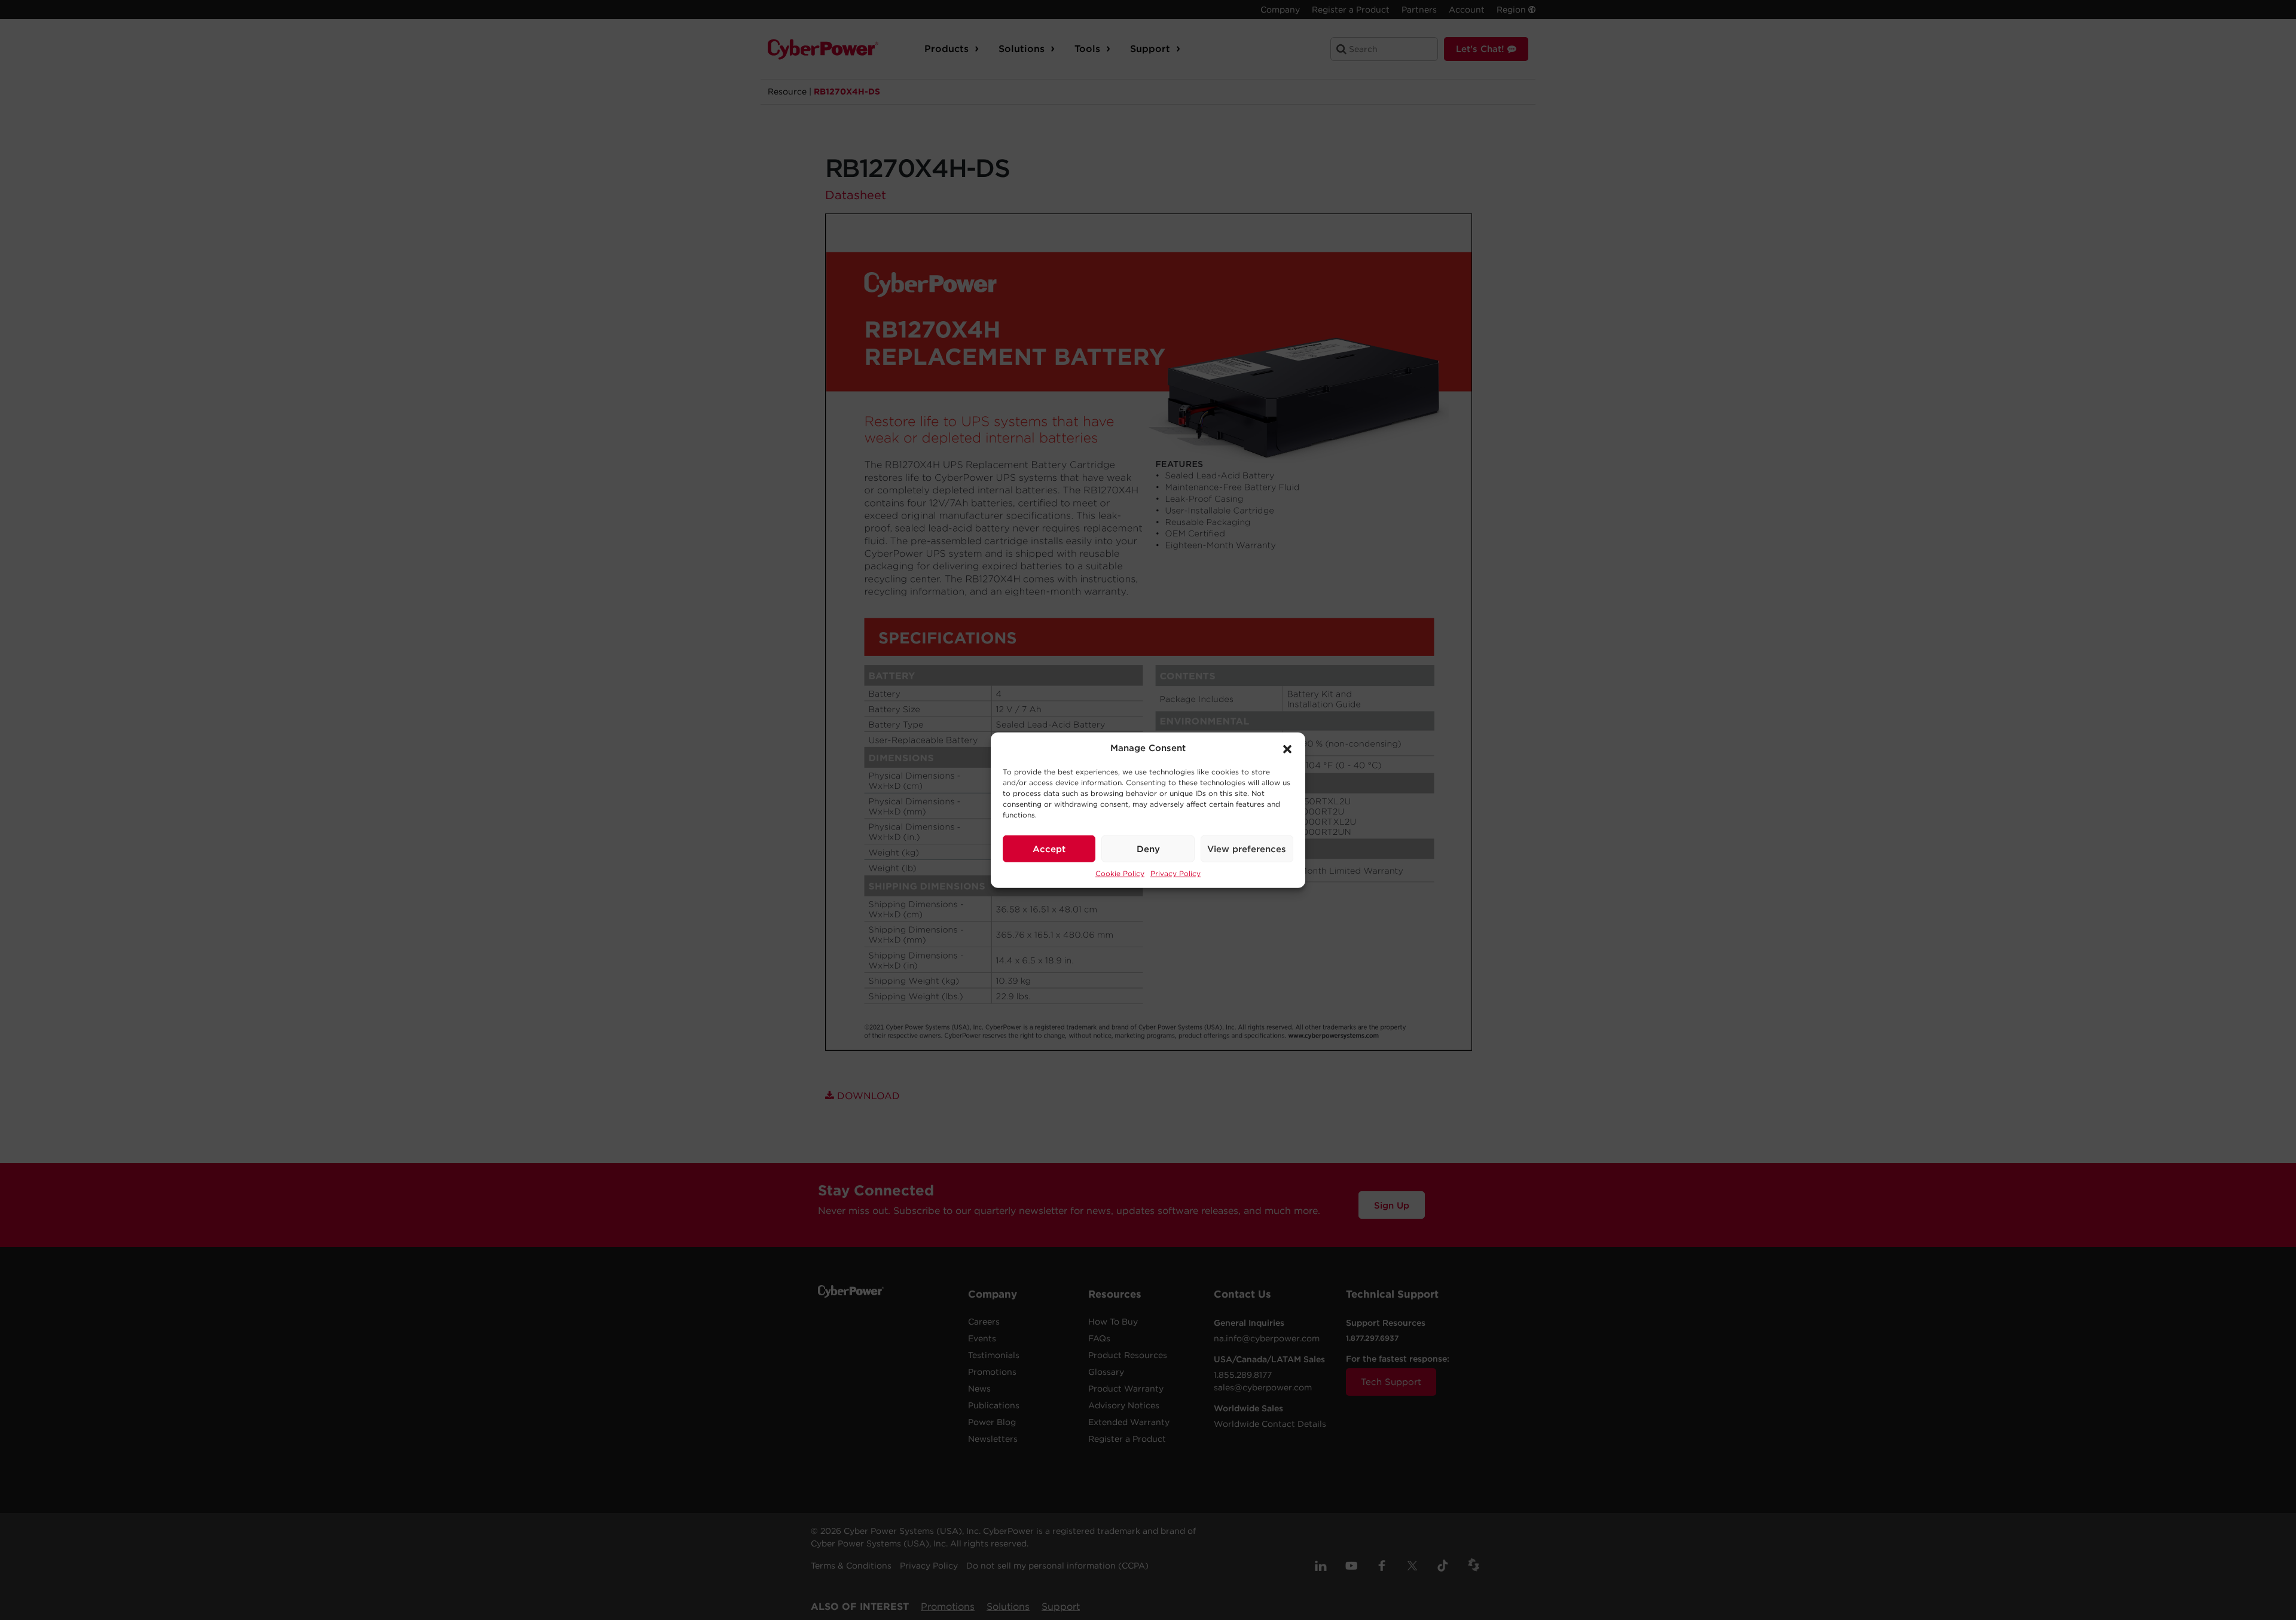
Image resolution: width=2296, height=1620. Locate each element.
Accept (1049, 849)
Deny (1148, 849)
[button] (1287, 748)
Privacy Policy (1176, 873)
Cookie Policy (1120, 873)
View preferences (1247, 849)
